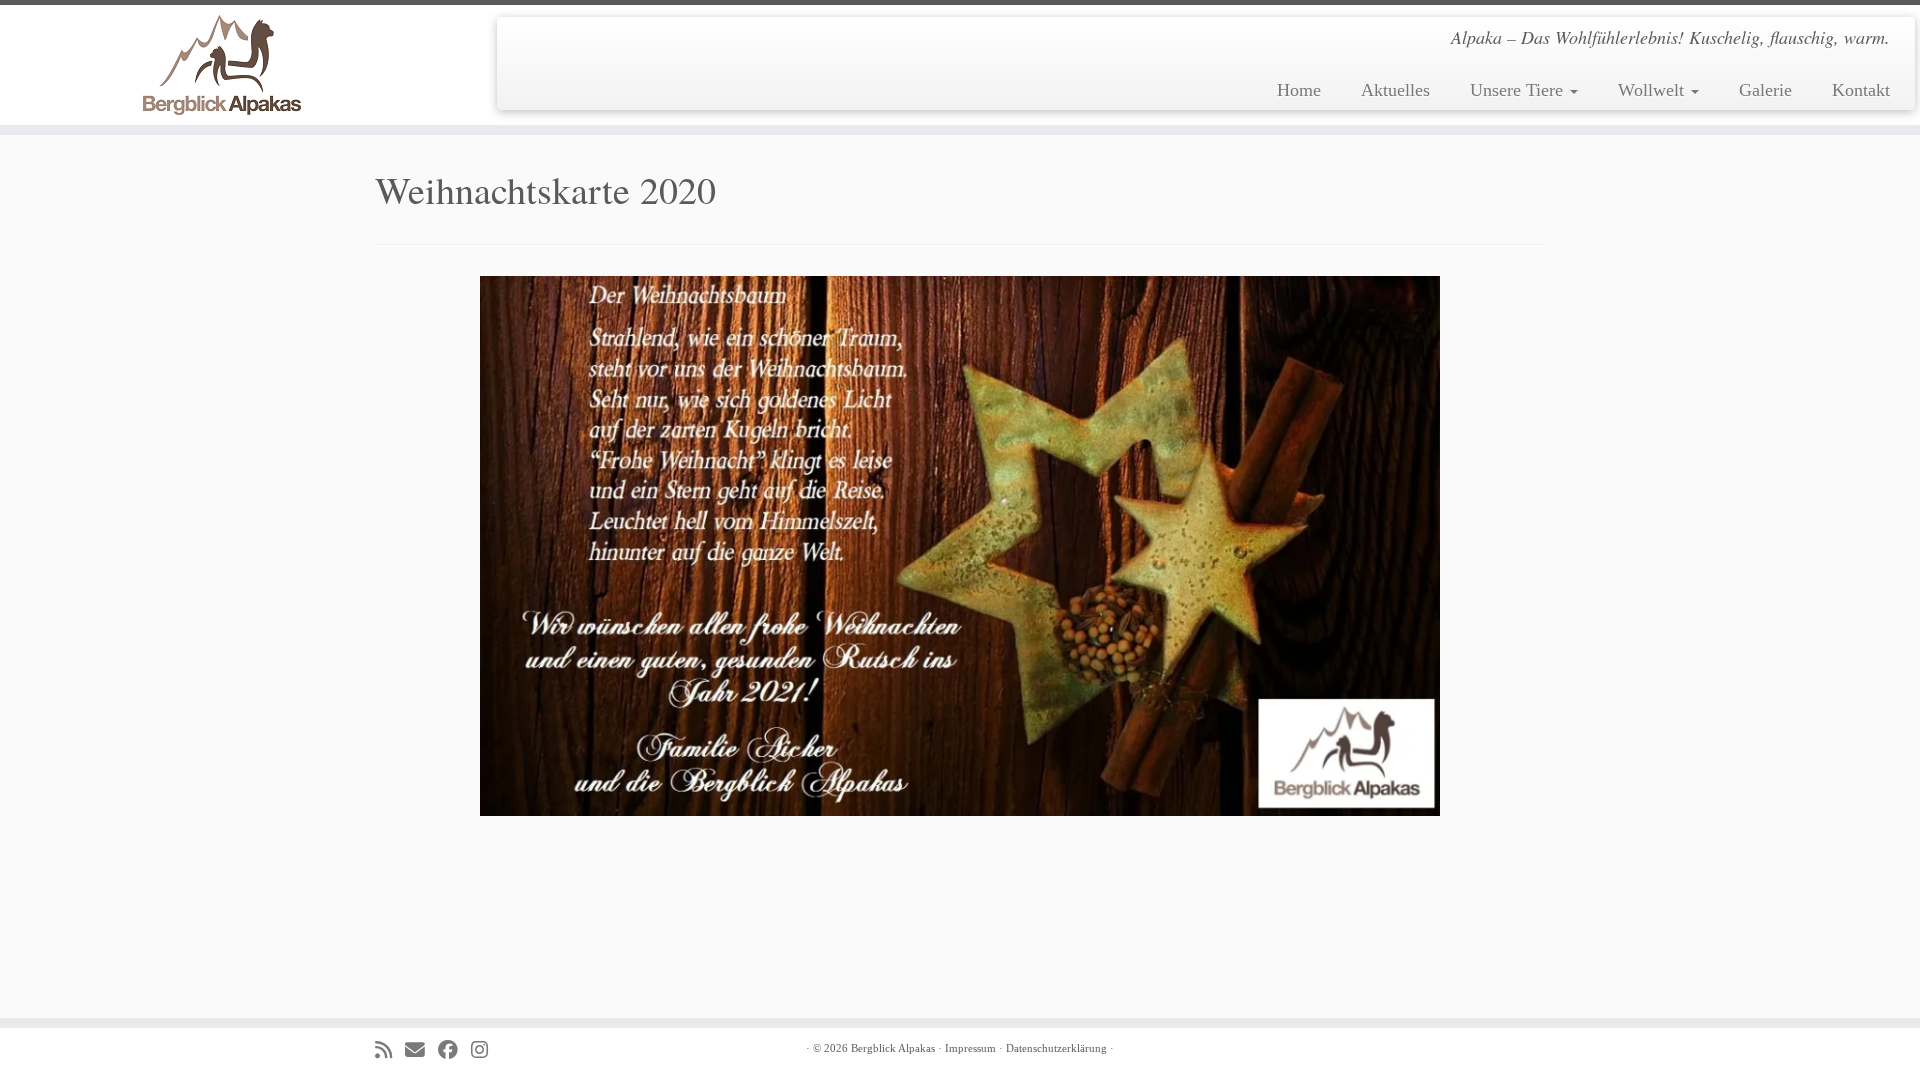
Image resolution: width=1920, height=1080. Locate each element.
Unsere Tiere (1519, 90)
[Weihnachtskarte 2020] (960, 544)
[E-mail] (421, 1050)
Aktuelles (1395, 90)
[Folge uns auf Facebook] (454, 1050)
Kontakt (1861, 90)
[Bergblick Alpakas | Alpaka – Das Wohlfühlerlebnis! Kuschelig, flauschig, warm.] (221, 65)
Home (1299, 90)
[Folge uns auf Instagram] (486, 1050)
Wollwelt (1653, 90)
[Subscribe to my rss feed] (390, 1050)
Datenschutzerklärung (1056, 1048)
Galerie (1765, 90)
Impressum (970, 1048)
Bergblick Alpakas (893, 1048)
